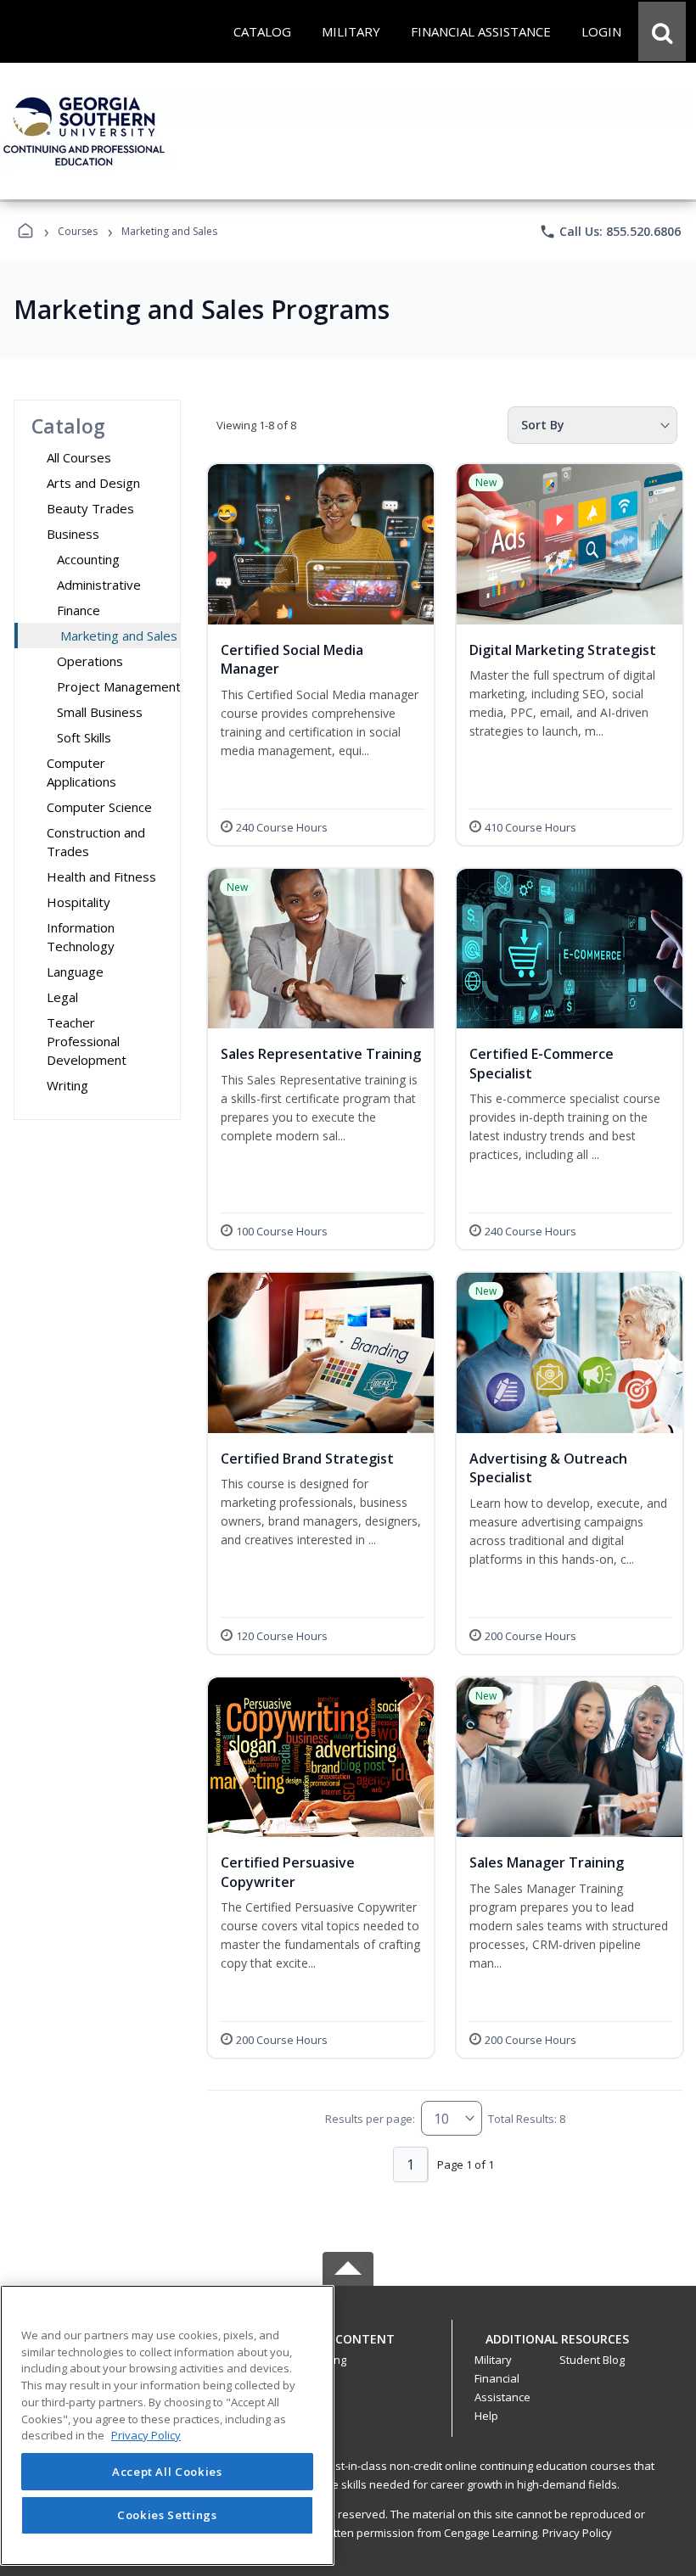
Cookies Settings (167, 2515)
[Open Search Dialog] (662, 31)
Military (493, 2360)
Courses (78, 231)
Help (486, 2416)
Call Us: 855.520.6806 (610, 232)
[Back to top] (348, 2348)
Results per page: (370, 2119)
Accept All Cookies (167, 2472)
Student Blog (592, 2360)
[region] (167, 2425)
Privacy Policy (577, 2533)
